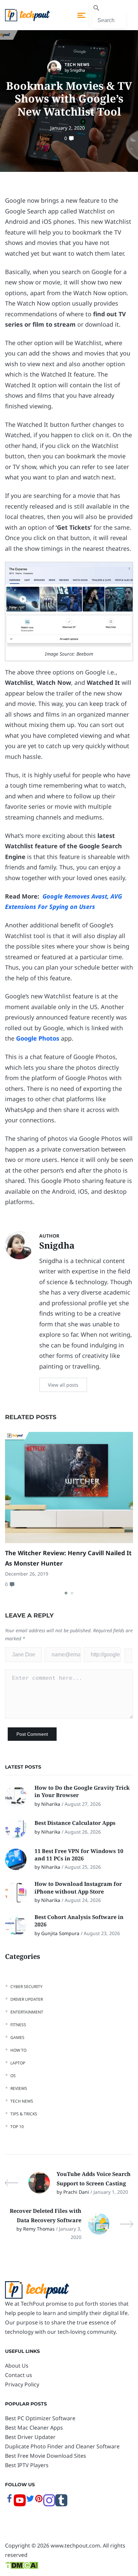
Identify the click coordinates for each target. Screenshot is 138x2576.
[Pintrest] (39, 2501)
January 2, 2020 (67, 128)
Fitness (18, 2025)
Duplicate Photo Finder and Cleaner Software (62, 2446)
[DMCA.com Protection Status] (22, 2564)
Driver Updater (27, 1999)
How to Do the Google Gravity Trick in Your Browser (82, 1791)
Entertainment (27, 2012)
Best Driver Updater (30, 2437)
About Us (17, 2366)
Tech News (77, 64)
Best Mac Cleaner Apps (34, 2428)
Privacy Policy (22, 2384)
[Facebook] (9, 2501)
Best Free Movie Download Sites (46, 2456)
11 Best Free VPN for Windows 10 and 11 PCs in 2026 (79, 1855)
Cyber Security (26, 1987)
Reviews (19, 2088)
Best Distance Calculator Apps (76, 1823)
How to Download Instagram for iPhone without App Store (78, 1888)
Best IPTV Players (27, 2465)
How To (18, 2050)
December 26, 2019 (27, 1574)
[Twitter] (30, 2501)
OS (13, 2076)
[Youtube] (20, 2504)
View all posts (63, 1385)
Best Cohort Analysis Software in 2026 (79, 1921)
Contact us (19, 2375)
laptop (18, 2063)
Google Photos (38, 1038)
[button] (66, 1593)
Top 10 (17, 2127)
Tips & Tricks (24, 2114)
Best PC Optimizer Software (40, 2418)
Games (17, 2037)
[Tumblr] (61, 2504)
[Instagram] (49, 2504)
